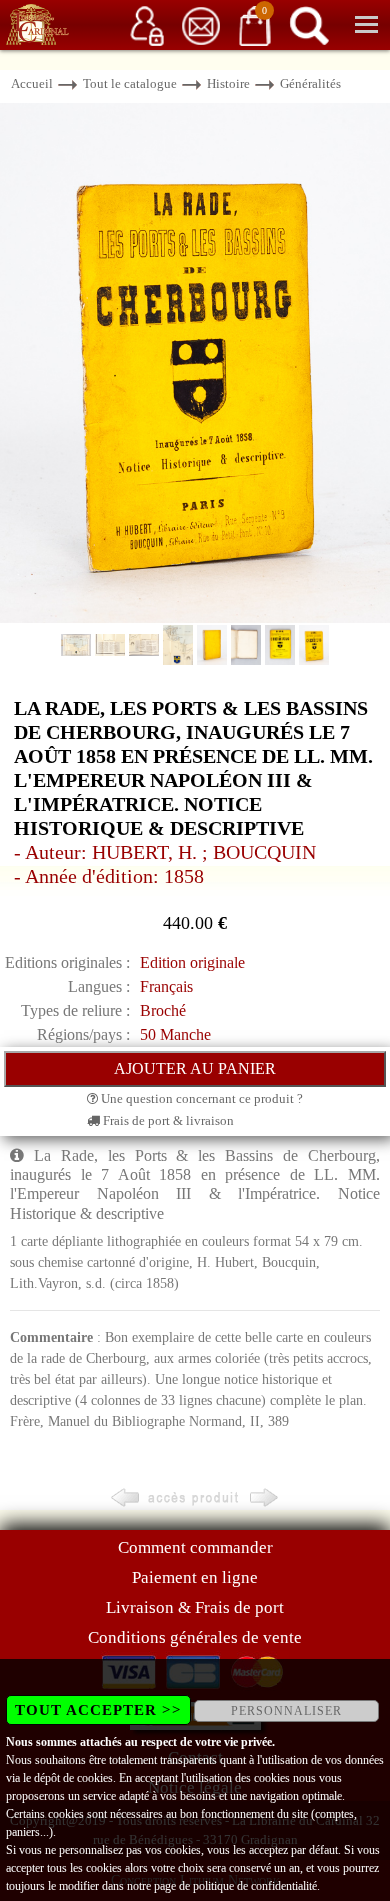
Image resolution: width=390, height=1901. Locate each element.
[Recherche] (309, 24)
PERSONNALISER (286, 1711)
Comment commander (195, 1547)
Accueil (32, 83)
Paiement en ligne (195, 1577)
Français (166, 986)
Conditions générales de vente (195, 1637)
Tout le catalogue (130, 83)
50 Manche (175, 1034)
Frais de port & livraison (167, 1120)
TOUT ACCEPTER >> (98, 1710)
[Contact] (201, 24)
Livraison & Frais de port (195, 1607)
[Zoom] (195, 361)
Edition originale (192, 962)
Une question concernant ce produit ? (200, 1098)
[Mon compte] (147, 24)
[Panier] (255, 24)
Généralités (310, 83)
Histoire (228, 83)
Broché (163, 1010)
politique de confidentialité (255, 1886)
